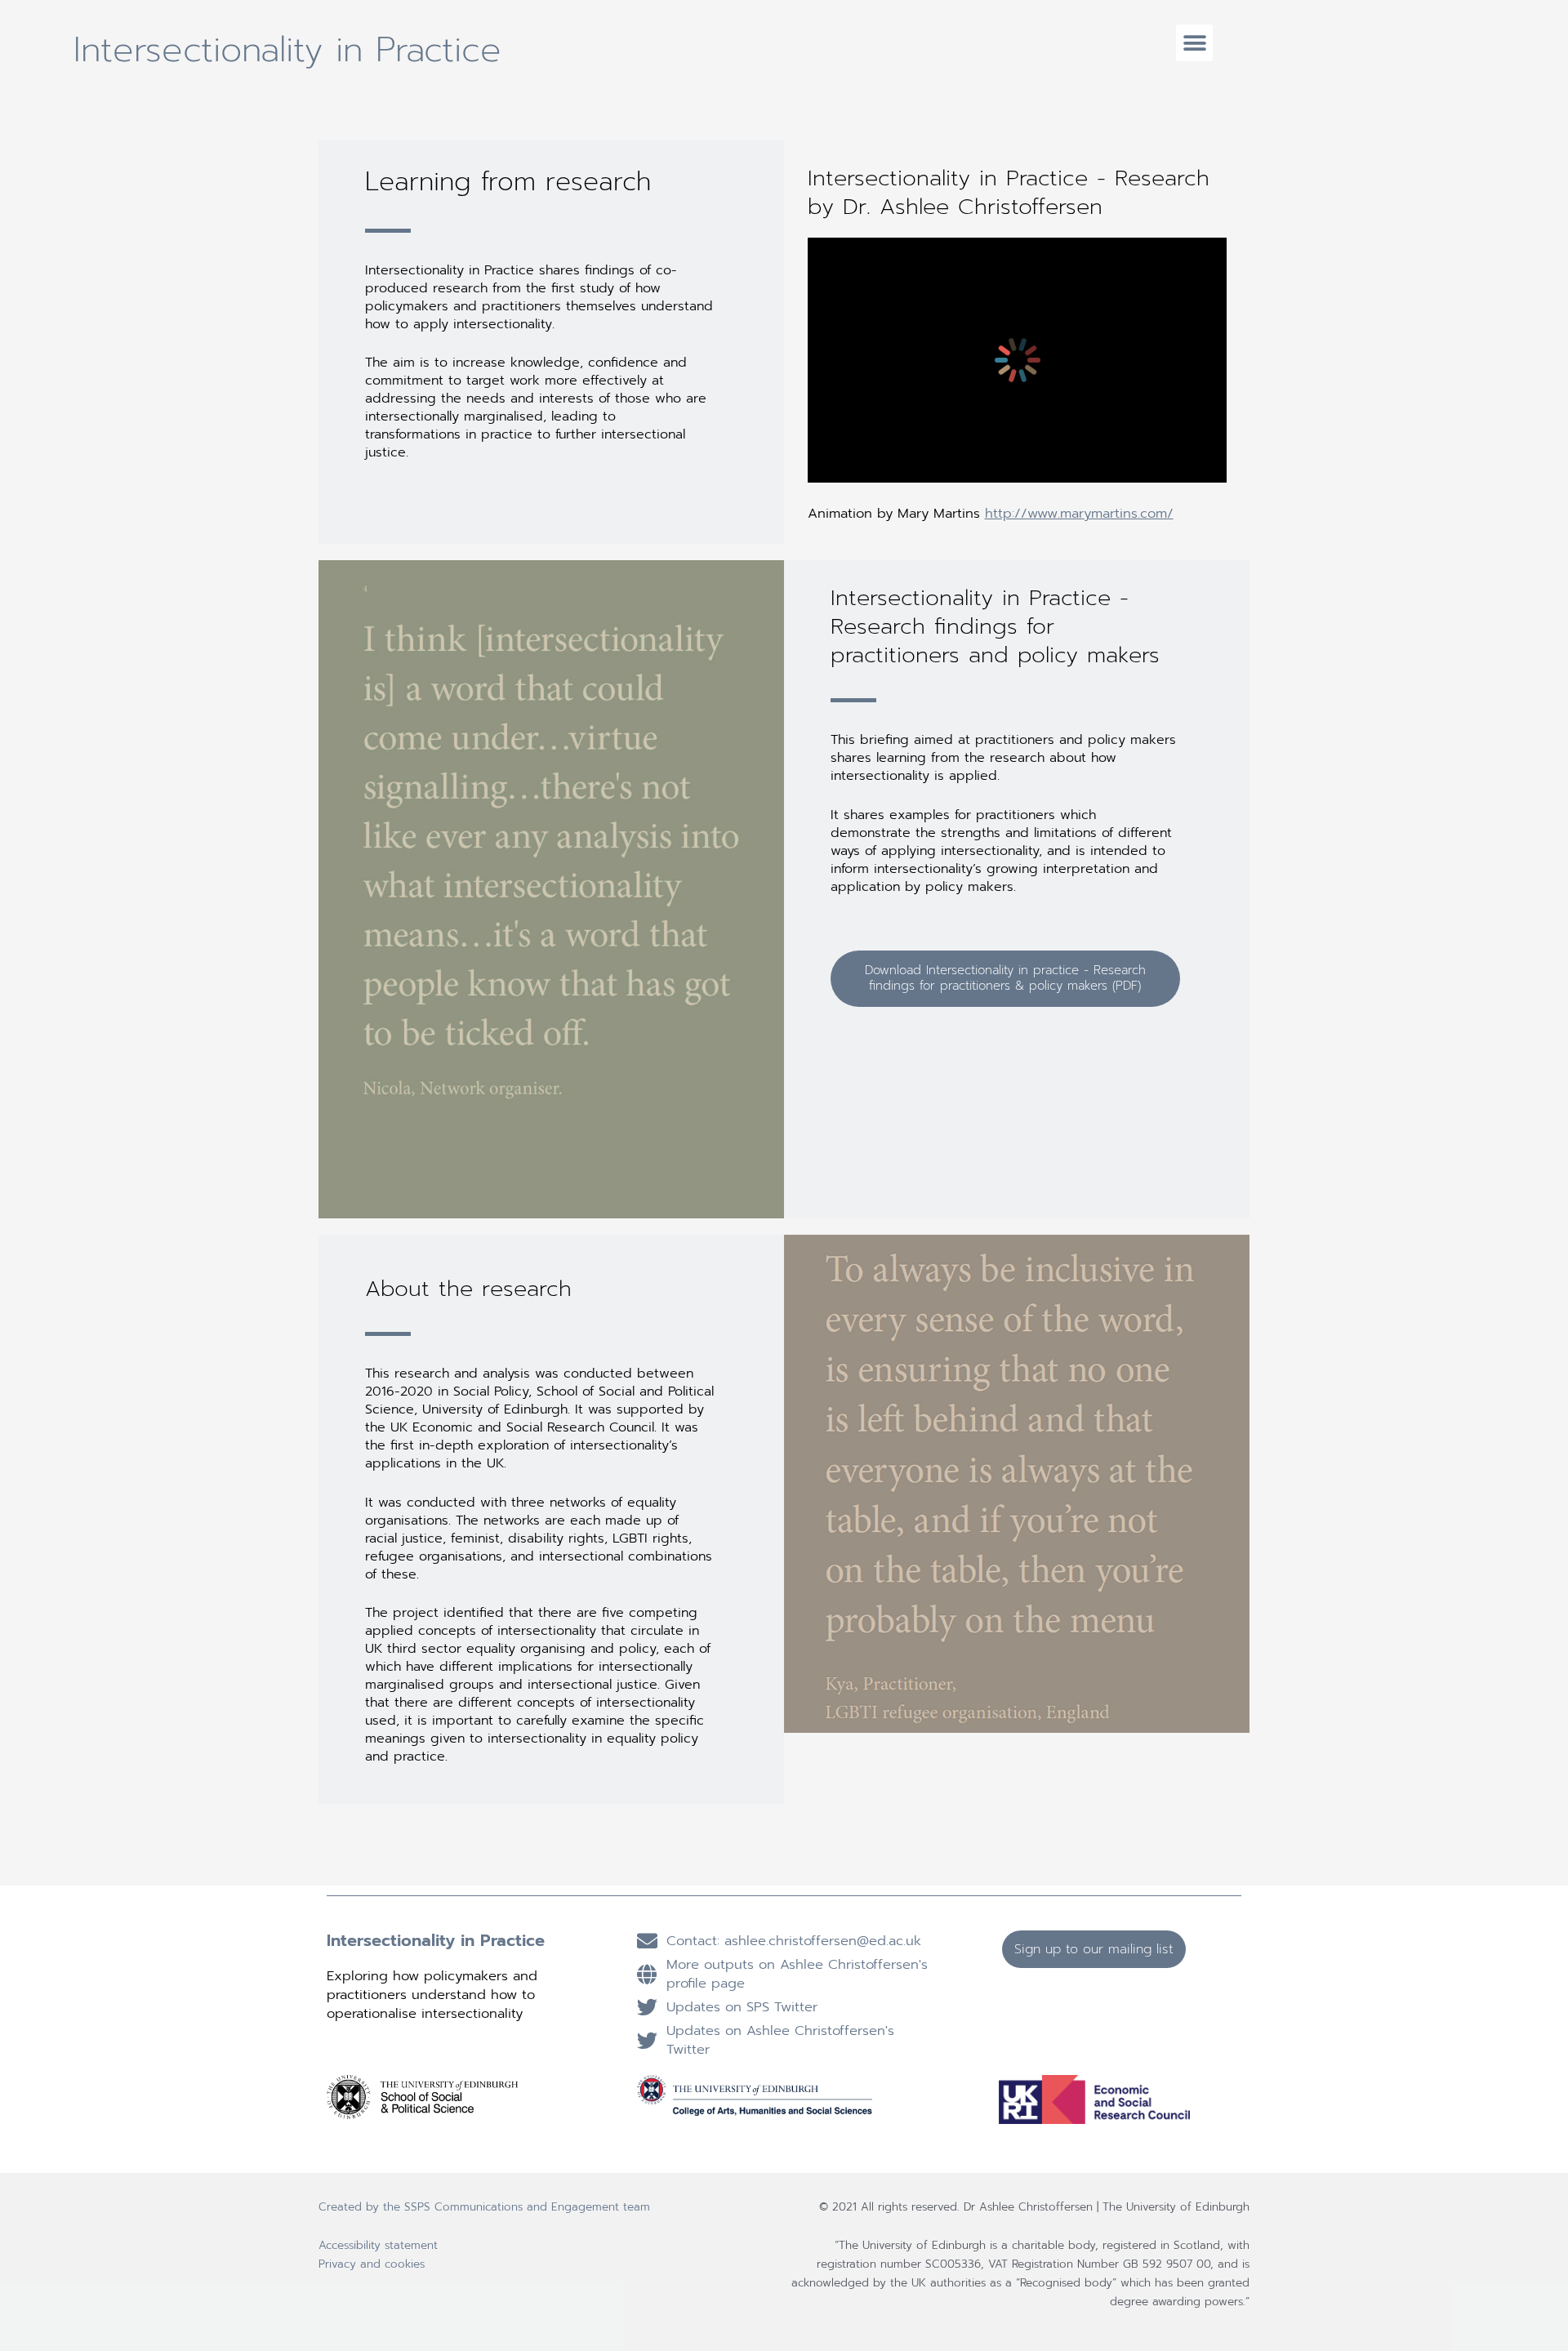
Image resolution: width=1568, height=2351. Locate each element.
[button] (1194, 43)
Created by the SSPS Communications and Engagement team (484, 2207)
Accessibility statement (378, 2245)
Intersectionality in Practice (287, 50)
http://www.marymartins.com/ (1079, 513)
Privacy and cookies (372, 2264)
